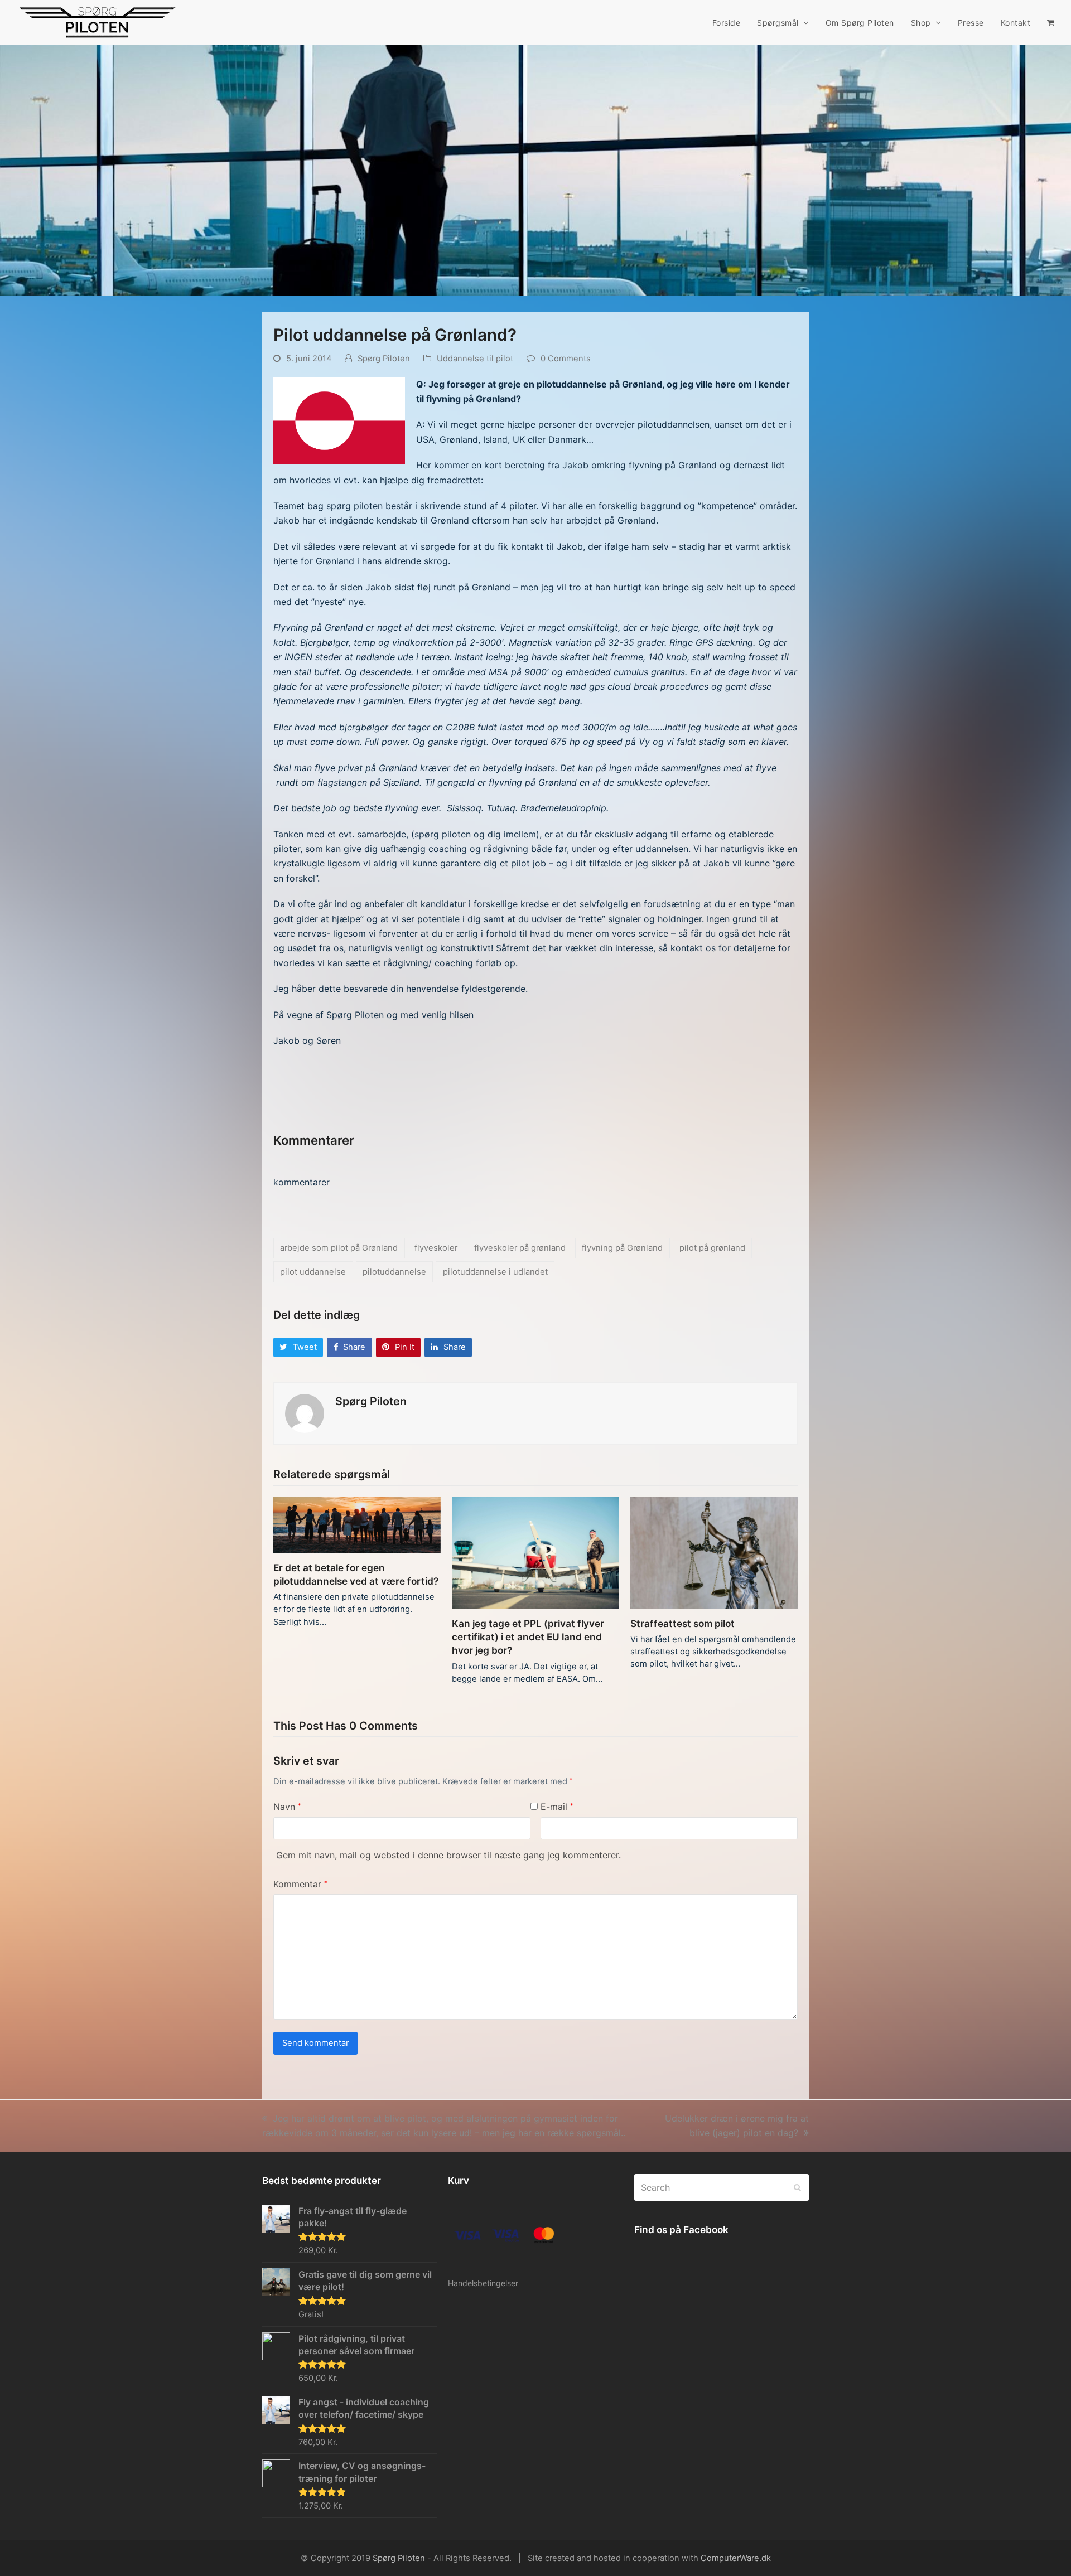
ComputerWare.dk (736, 2558)
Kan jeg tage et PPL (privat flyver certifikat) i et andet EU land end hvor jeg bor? (528, 1637)
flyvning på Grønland (622, 1248)
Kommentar (300, 1884)
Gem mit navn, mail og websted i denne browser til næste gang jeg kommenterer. (448, 1855)
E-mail (557, 1807)
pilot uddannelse (313, 1272)
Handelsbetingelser (483, 2283)
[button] (1051, 22)
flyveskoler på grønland (520, 1248)
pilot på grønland (712, 1248)
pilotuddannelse (394, 1272)
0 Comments (566, 359)
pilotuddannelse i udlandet (495, 1272)
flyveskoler (436, 1248)
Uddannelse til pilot (475, 359)
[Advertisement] (404, 1094)
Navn (287, 1807)
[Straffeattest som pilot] (714, 1552)
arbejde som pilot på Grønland (339, 1248)
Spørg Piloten (384, 359)
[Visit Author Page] (305, 1413)
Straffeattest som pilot (682, 1623)
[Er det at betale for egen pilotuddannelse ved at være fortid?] (357, 1524)
